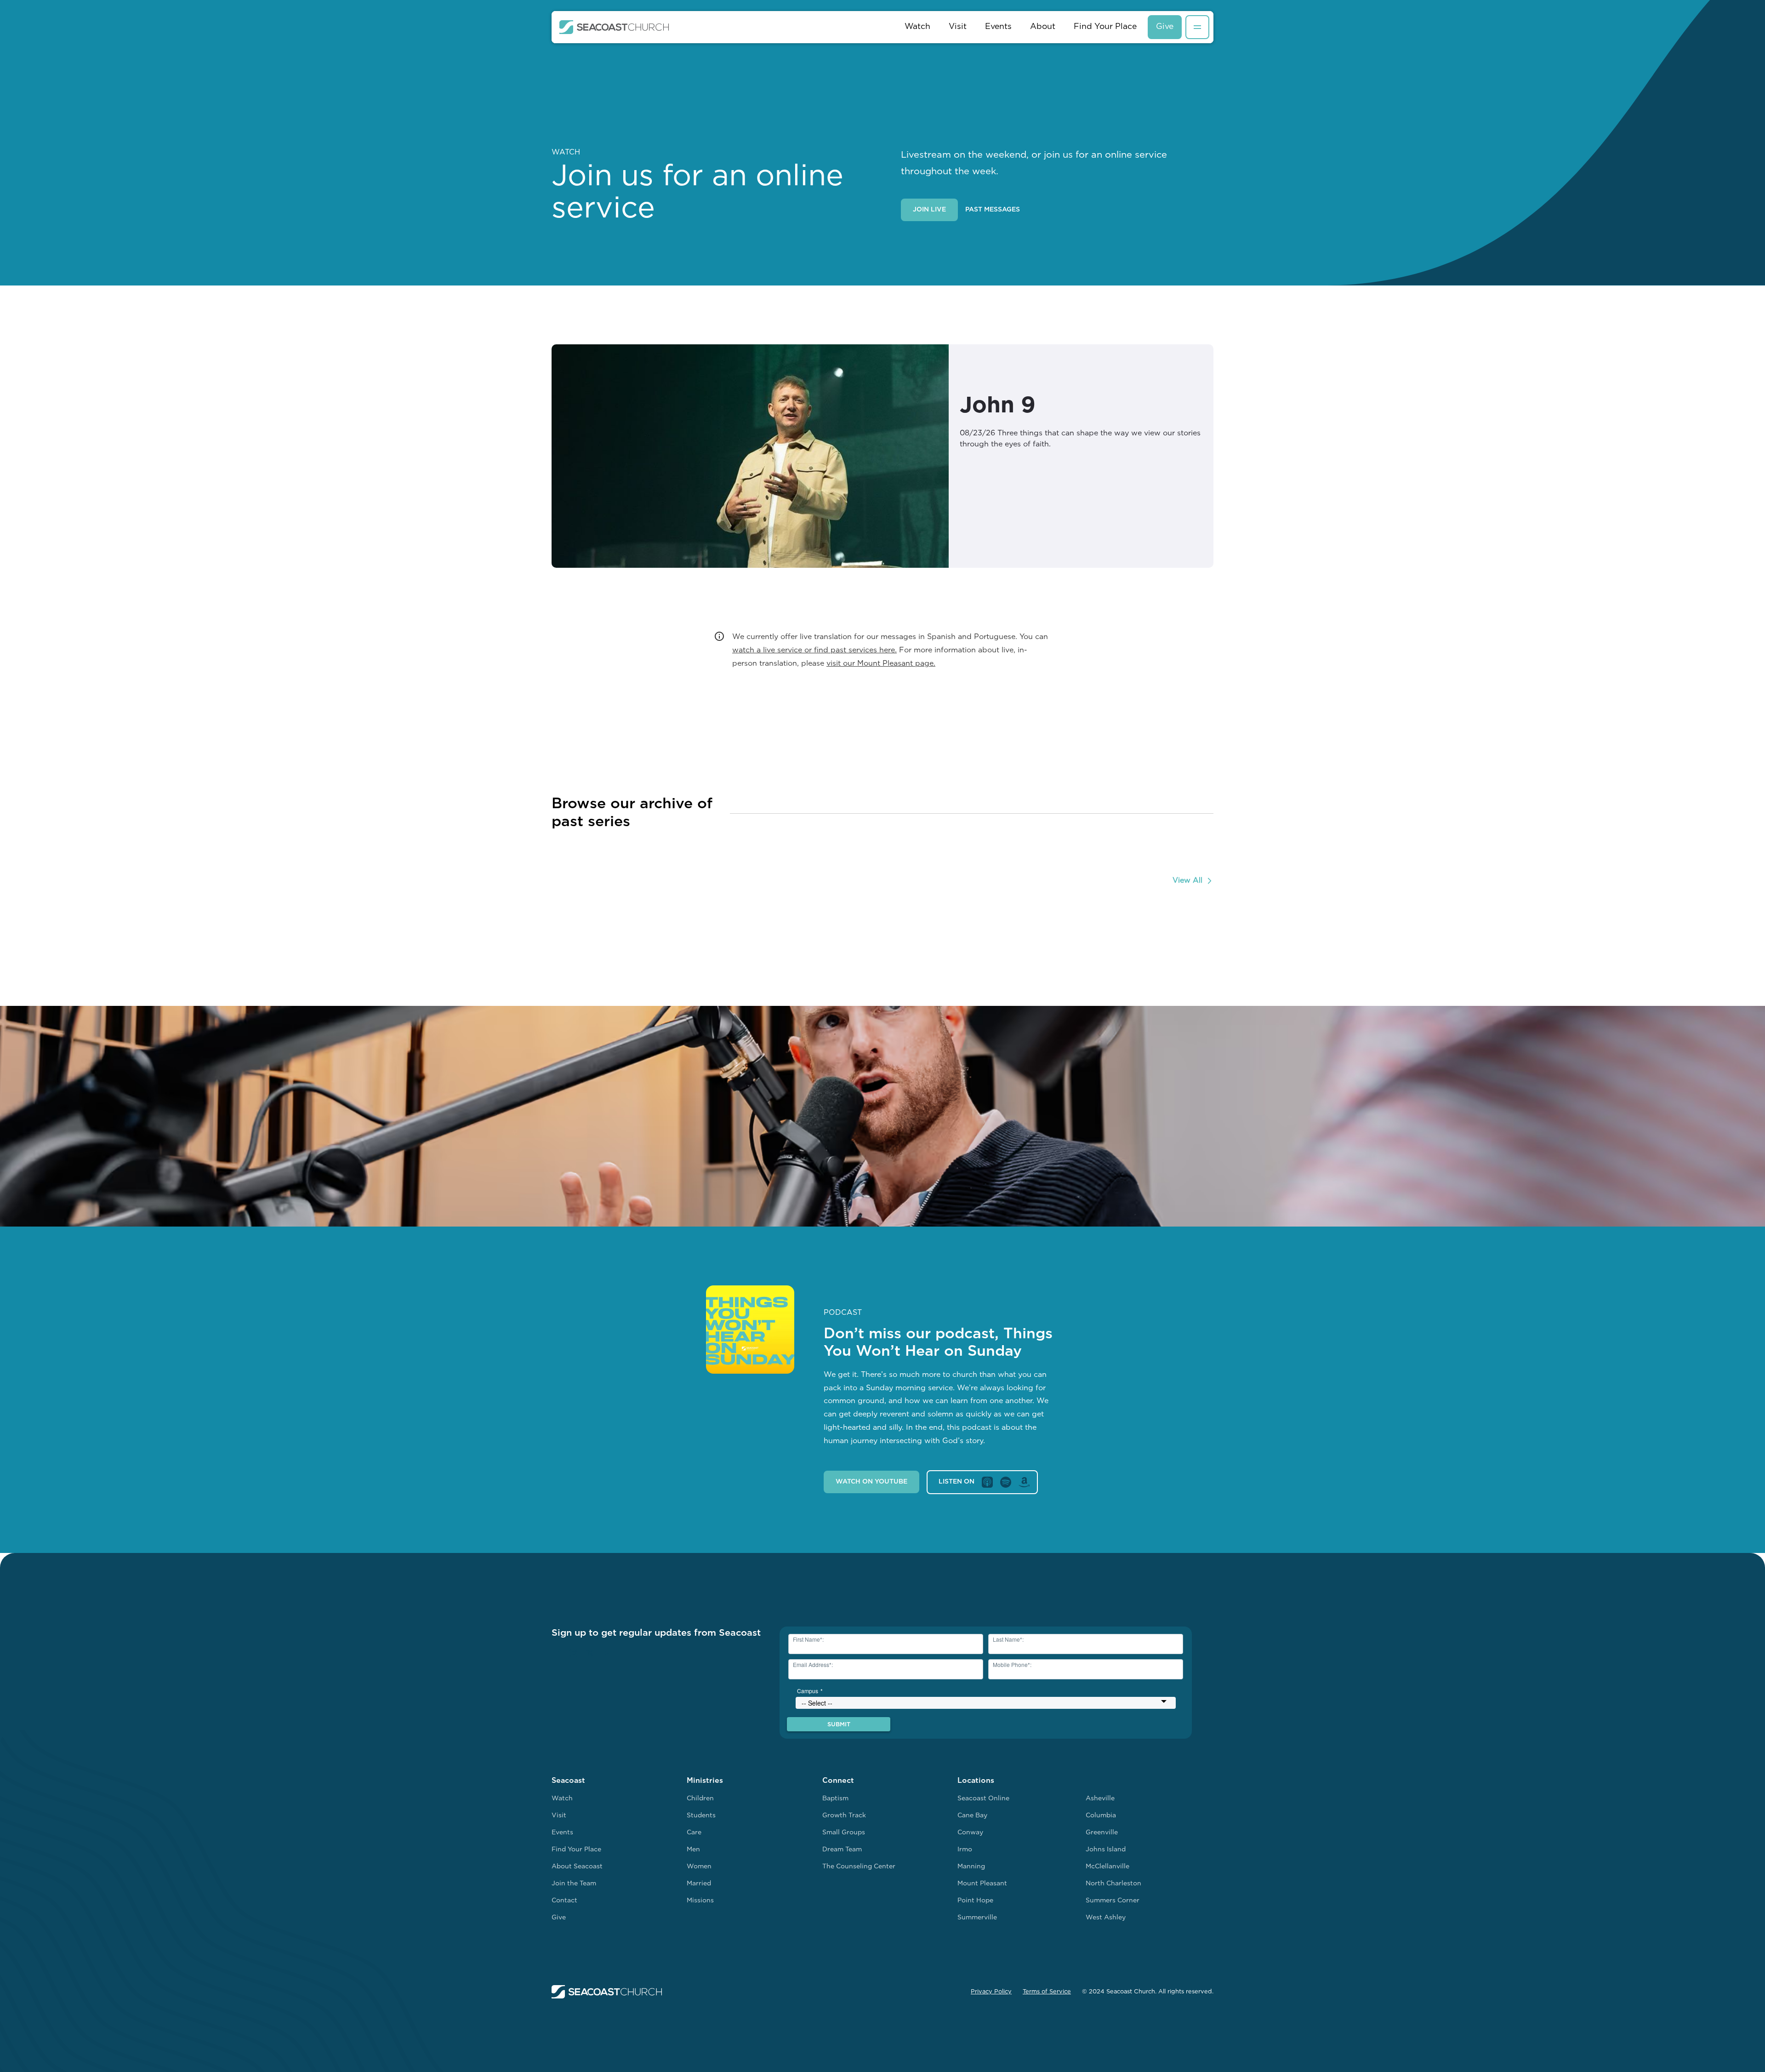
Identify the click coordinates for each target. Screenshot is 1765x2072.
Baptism (835, 1799)
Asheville (1100, 1799)
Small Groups (844, 1833)
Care (694, 1833)
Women (699, 1867)
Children (700, 1799)
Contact (564, 1901)
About (1043, 27)
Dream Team (842, 1850)
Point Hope (975, 1901)
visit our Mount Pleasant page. (881, 664)
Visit (958, 27)
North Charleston (1113, 1884)
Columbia (1101, 1816)
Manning (971, 1867)
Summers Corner (1113, 1901)
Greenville (1102, 1833)
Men (693, 1850)
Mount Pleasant (982, 1884)
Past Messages (993, 210)
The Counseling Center (859, 1867)
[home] (614, 27)
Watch (917, 27)
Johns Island (1106, 1850)
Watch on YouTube (871, 1482)
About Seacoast (577, 1867)
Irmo (965, 1850)
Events (998, 27)
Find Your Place (1105, 27)
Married (699, 1884)
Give (1165, 27)
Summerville (977, 1918)
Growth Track (844, 1816)
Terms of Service (1047, 1992)
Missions (700, 1901)
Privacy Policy (991, 1992)
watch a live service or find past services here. (814, 651)
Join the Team (574, 1884)
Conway (970, 1833)
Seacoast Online (983, 1799)
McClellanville (1107, 1867)
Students (701, 1816)
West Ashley (1106, 1918)
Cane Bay (972, 1816)
